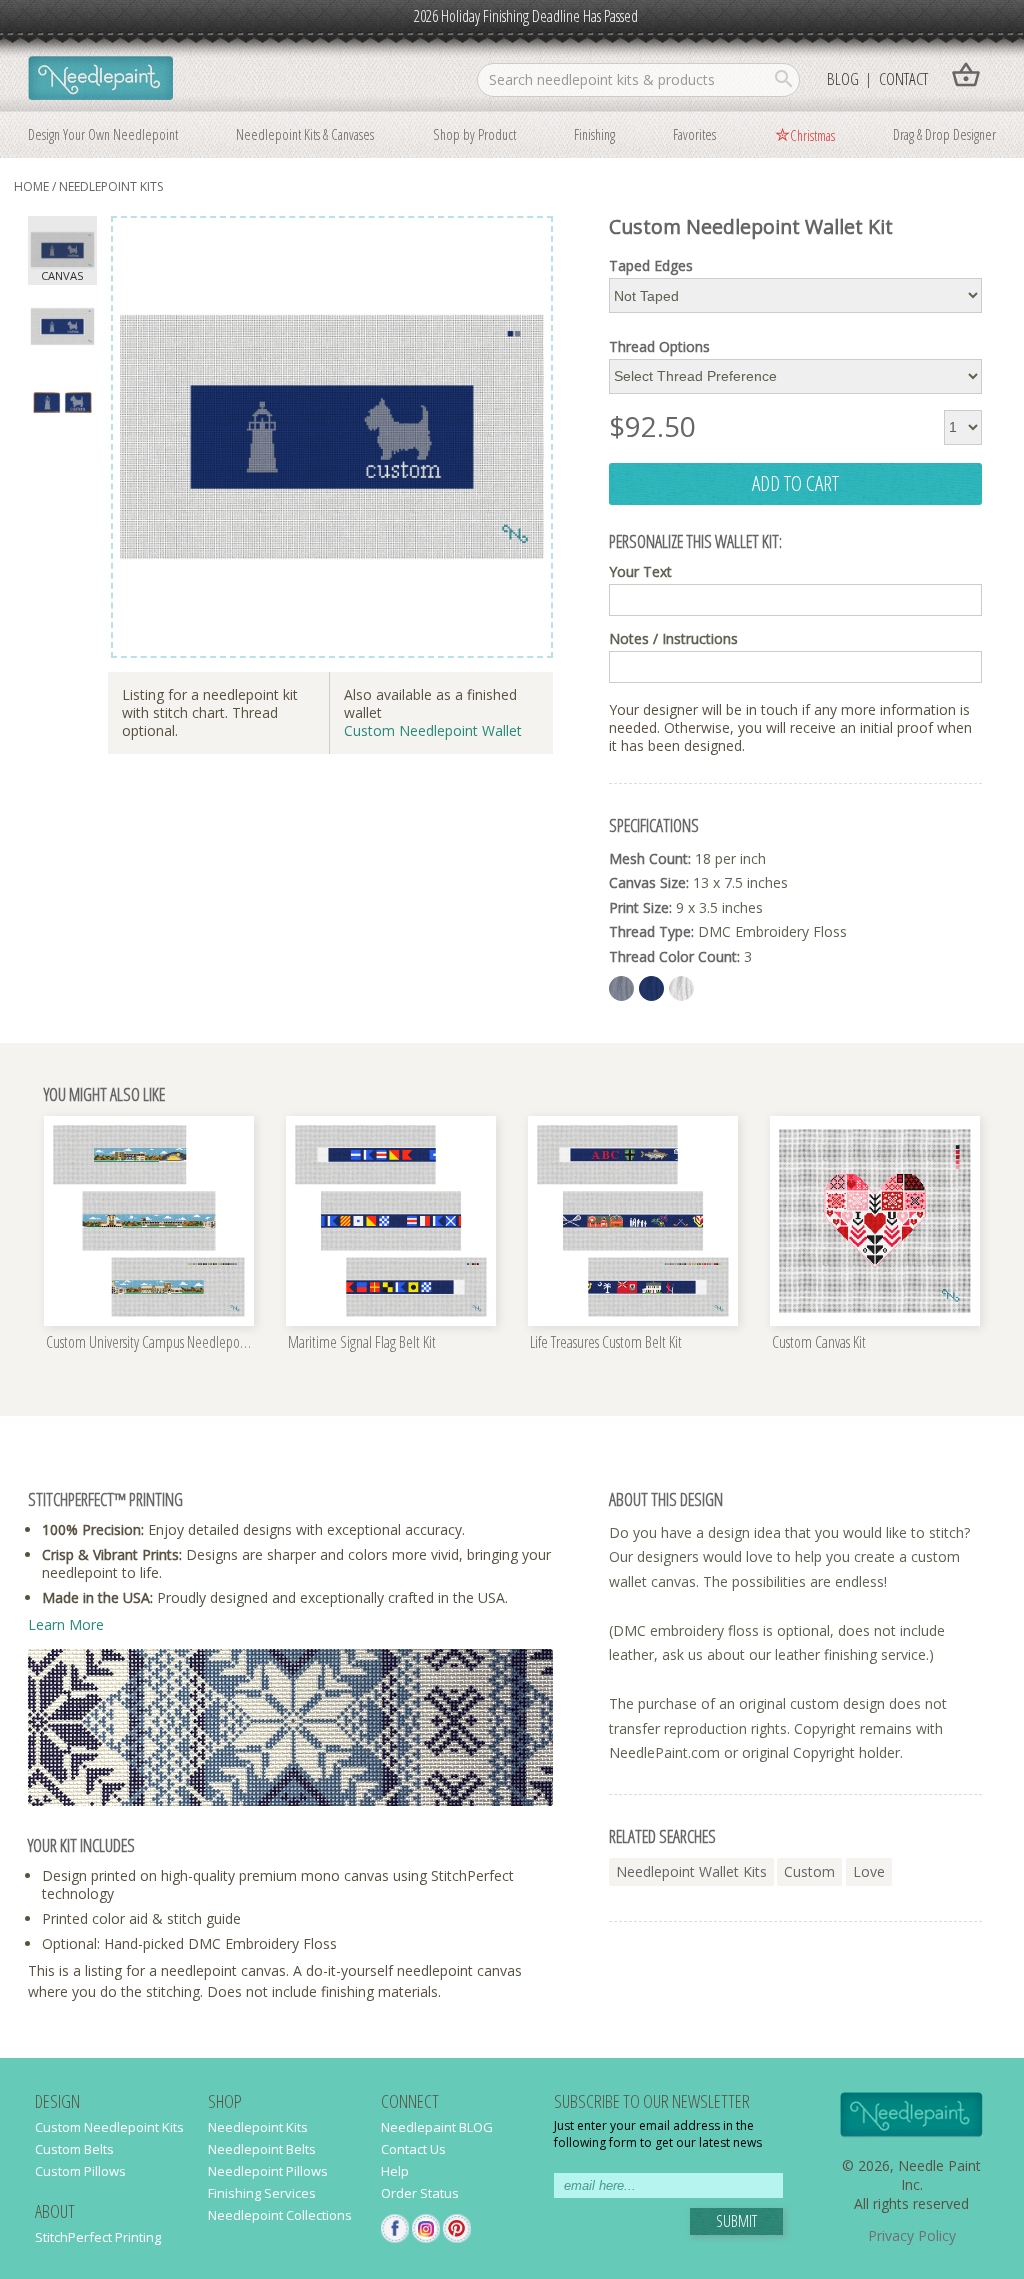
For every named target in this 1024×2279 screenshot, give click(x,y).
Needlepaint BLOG (437, 2127)
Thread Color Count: (674, 956)
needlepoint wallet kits (691, 1871)
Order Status (420, 2193)
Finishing (594, 134)
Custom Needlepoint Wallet (433, 730)
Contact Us (413, 2149)
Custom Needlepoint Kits (109, 2127)
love (869, 1871)
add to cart (795, 483)
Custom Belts (74, 2149)
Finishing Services (262, 2193)
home (31, 186)
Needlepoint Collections (280, 2215)
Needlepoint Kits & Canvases (305, 134)
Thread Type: (651, 931)
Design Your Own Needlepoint (103, 134)
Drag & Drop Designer (944, 134)
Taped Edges (651, 266)
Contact (903, 78)
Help (395, 2171)
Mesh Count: (650, 858)
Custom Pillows (80, 2171)
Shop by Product (474, 134)
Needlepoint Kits (111, 186)
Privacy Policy (912, 2235)
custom (809, 1871)
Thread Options (659, 347)
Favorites (694, 134)
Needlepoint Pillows (268, 2171)
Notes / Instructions (673, 639)
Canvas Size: (649, 882)
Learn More (66, 1624)
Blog (843, 78)
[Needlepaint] (100, 80)
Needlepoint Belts (262, 2149)
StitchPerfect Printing (98, 2237)
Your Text (640, 572)
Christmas (812, 135)
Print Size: (640, 907)
